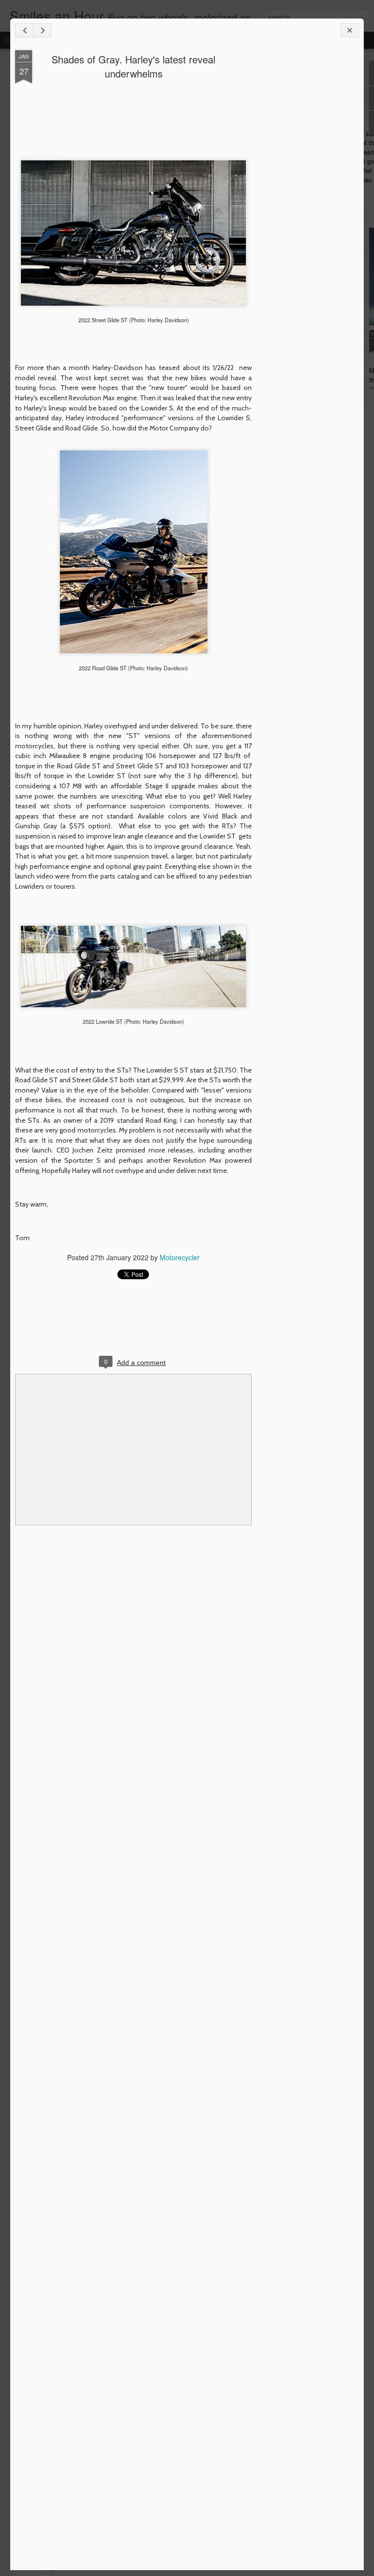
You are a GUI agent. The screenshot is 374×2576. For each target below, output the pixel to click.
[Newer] (24, 30)
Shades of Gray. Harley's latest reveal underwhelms (133, 66)
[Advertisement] (305, 204)
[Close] (350, 30)
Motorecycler (180, 1257)
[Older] (42, 30)
